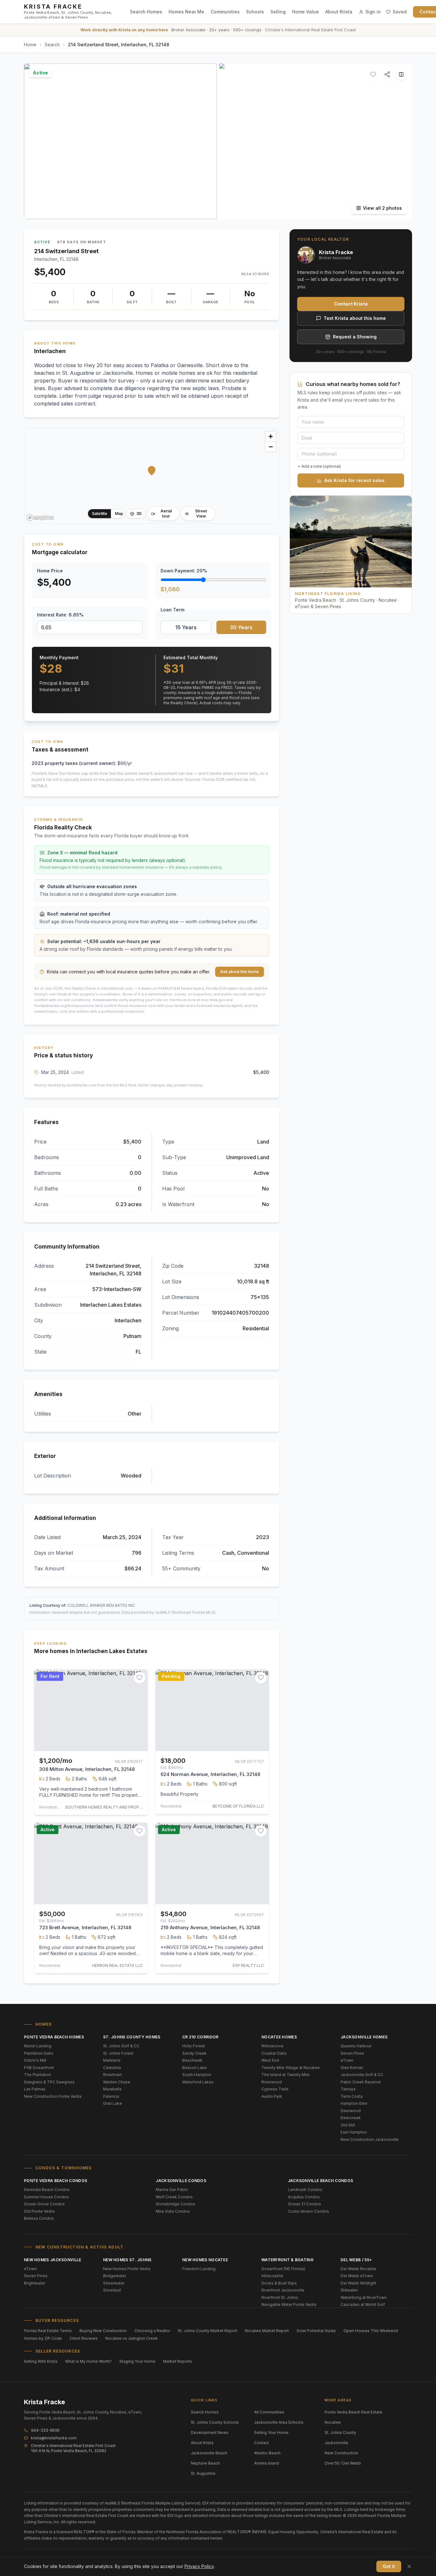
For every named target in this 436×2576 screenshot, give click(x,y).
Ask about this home (240, 972)
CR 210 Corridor (200, 2037)
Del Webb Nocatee (358, 2269)
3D (139, 514)
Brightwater (35, 2283)
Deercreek (351, 2118)
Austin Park (272, 2096)
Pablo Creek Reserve (361, 2082)
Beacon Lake (195, 2068)
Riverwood (272, 2082)
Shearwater (114, 2283)
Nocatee (333, 2422)
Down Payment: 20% (184, 571)
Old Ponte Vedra (39, 2211)
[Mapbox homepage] (40, 518)
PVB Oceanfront (39, 2068)
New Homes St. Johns (127, 2260)
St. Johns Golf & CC (121, 2046)
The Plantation (38, 2075)
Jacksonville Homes (364, 2037)
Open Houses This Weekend (371, 2331)
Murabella (112, 2089)
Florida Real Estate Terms (48, 2331)
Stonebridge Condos (176, 2204)
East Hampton (354, 2132)
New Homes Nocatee (205, 2260)
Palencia (111, 2096)
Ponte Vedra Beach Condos (56, 2181)
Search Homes (146, 12)
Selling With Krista (41, 2361)
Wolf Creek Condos (174, 2197)
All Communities (269, 2412)
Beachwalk (192, 2060)
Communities (225, 12)
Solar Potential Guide (316, 2331)
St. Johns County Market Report (207, 2331)
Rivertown (113, 2075)
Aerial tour (166, 514)
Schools (255, 12)
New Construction (341, 2453)
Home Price (50, 571)
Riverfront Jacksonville (283, 2290)
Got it (389, 2566)
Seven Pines (352, 2053)
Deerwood (351, 2111)
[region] (152, 476)
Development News (210, 2432)
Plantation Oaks (39, 2053)
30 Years (241, 627)
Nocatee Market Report (267, 2331)
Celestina (112, 2068)
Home (30, 45)
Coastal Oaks (274, 2053)
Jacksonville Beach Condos (321, 2181)
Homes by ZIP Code (43, 2338)
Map (119, 514)
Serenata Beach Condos (47, 2190)
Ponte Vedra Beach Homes (54, 2037)
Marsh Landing (38, 2046)
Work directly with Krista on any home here (124, 30)
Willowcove (272, 2046)
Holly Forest (194, 2046)
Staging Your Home (137, 2361)
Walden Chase (117, 2082)
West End (270, 2060)
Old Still (348, 2125)
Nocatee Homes (279, 2037)
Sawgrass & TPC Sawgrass (49, 2082)
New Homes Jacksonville (53, 2260)
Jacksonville (336, 2443)
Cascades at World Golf (363, 2304)
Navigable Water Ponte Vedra (289, 2304)
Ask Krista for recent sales (354, 480)
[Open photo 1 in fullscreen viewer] (120, 141)
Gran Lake (113, 2103)
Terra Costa (352, 2096)
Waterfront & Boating (287, 2260)
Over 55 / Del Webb (343, 2463)
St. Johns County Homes (132, 2037)
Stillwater (349, 2290)
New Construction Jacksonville (370, 2139)
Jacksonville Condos (181, 2181)
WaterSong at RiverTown (364, 2297)
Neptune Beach (205, 2463)
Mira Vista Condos (173, 2211)
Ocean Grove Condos (44, 2204)
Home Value (305, 12)
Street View (201, 514)
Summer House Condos (46, 2197)
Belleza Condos (39, 2218)
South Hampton (197, 2075)
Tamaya (348, 2089)
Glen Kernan (352, 2068)
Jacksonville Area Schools (279, 2422)
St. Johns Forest (118, 2053)
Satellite (100, 514)
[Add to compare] (401, 74)
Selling (278, 12)
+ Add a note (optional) (319, 466)
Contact (261, 2443)
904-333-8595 (45, 2430)
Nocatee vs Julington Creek (132, 2338)
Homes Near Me (186, 12)
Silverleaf (112, 2290)
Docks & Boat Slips (279, 2283)
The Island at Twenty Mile (286, 2075)
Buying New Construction (103, 2331)
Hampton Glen (354, 2103)
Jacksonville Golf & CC (362, 2075)
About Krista (339, 12)
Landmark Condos (305, 2190)
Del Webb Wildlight (358, 2283)
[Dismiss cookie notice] (409, 2566)
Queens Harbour (356, 2046)
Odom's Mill (35, 2060)
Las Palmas (35, 2089)
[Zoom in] (271, 436)
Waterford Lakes (198, 2082)
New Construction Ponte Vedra (53, 2096)
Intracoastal (272, 2276)
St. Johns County (340, 2432)
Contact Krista (351, 304)
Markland (112, 2060)
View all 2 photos (382, 208)
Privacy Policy (199, 2566)
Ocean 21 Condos (304, 2204)
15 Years (186, 627)
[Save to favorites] (373, 74)
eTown (347, 2060)
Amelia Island (267, 2463)
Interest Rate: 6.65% (60, 615)
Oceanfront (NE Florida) (283, 2269)
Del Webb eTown (357, 2276)
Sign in (373, 12)
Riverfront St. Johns (280, 2297)
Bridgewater (115, 2276)
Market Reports (178, 2361)
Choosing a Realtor (152, 2331)
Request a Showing (355, 337)
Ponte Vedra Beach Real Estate (353, 2412)
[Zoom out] (271, 447)
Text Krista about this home (355, 318)
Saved (400, 12)
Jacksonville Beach (209, 2453)
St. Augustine (203, 2473)
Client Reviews (84, 2338)
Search (52, 45)
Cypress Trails (275, 2089)
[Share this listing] (387, 74)
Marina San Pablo (172, 2190)
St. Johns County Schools (215, 2422)
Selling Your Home (271, 2432)
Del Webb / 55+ (356, 2260)
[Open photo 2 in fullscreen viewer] (316, 141)
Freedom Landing (199, 2269)
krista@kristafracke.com (54, 2438)
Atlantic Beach (267, 2453)
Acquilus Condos (304, 2197)
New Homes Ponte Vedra (127, 2269)
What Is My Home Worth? (88, 2361)
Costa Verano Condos (308, 2211)
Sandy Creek (194, 2053)
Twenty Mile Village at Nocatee (291, 2068)
